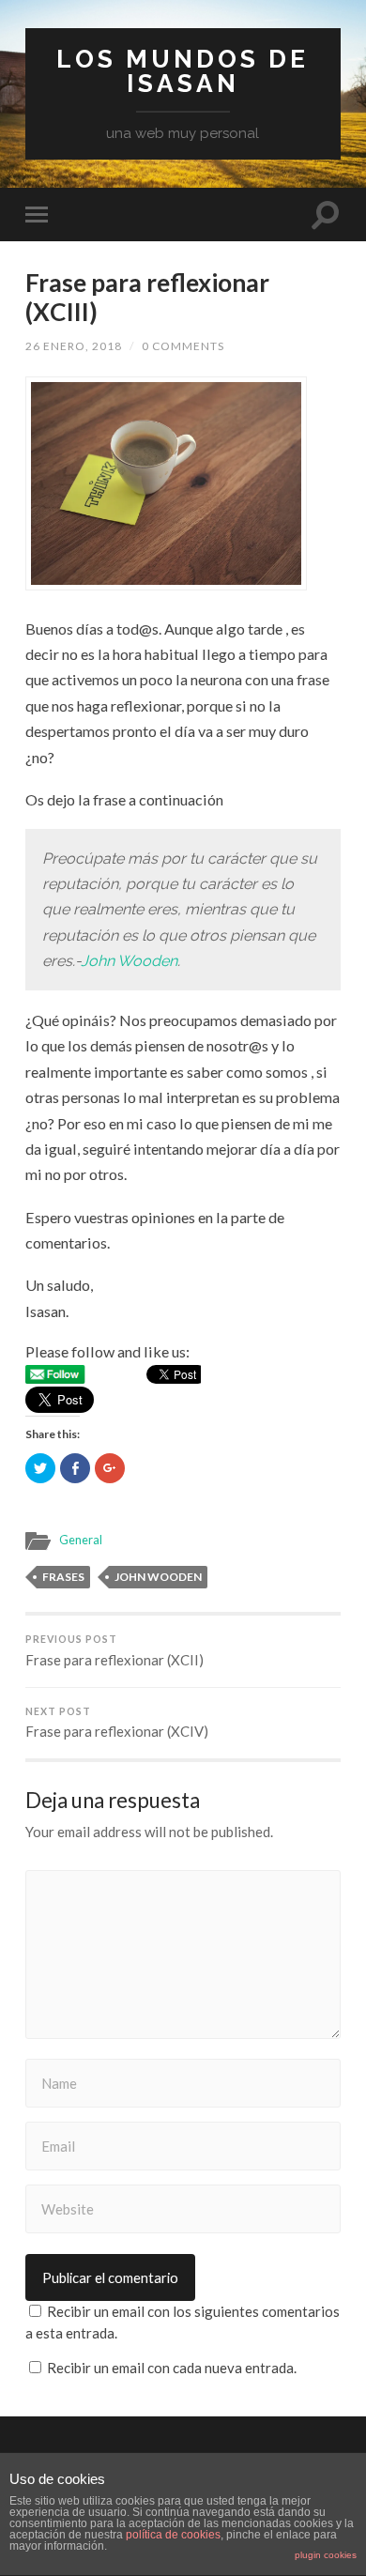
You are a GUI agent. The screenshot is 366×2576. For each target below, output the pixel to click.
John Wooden (129, 961)
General (81, 1540)
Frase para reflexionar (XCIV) (117, 1723)
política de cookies (173, 2535)
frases (63, 1577)
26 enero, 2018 (74, 346)
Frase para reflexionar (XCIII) (147, 298)
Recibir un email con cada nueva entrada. (172, 2368)
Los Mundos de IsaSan (183, 71)
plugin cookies (326, 2555)
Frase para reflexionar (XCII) (114, 1651)
